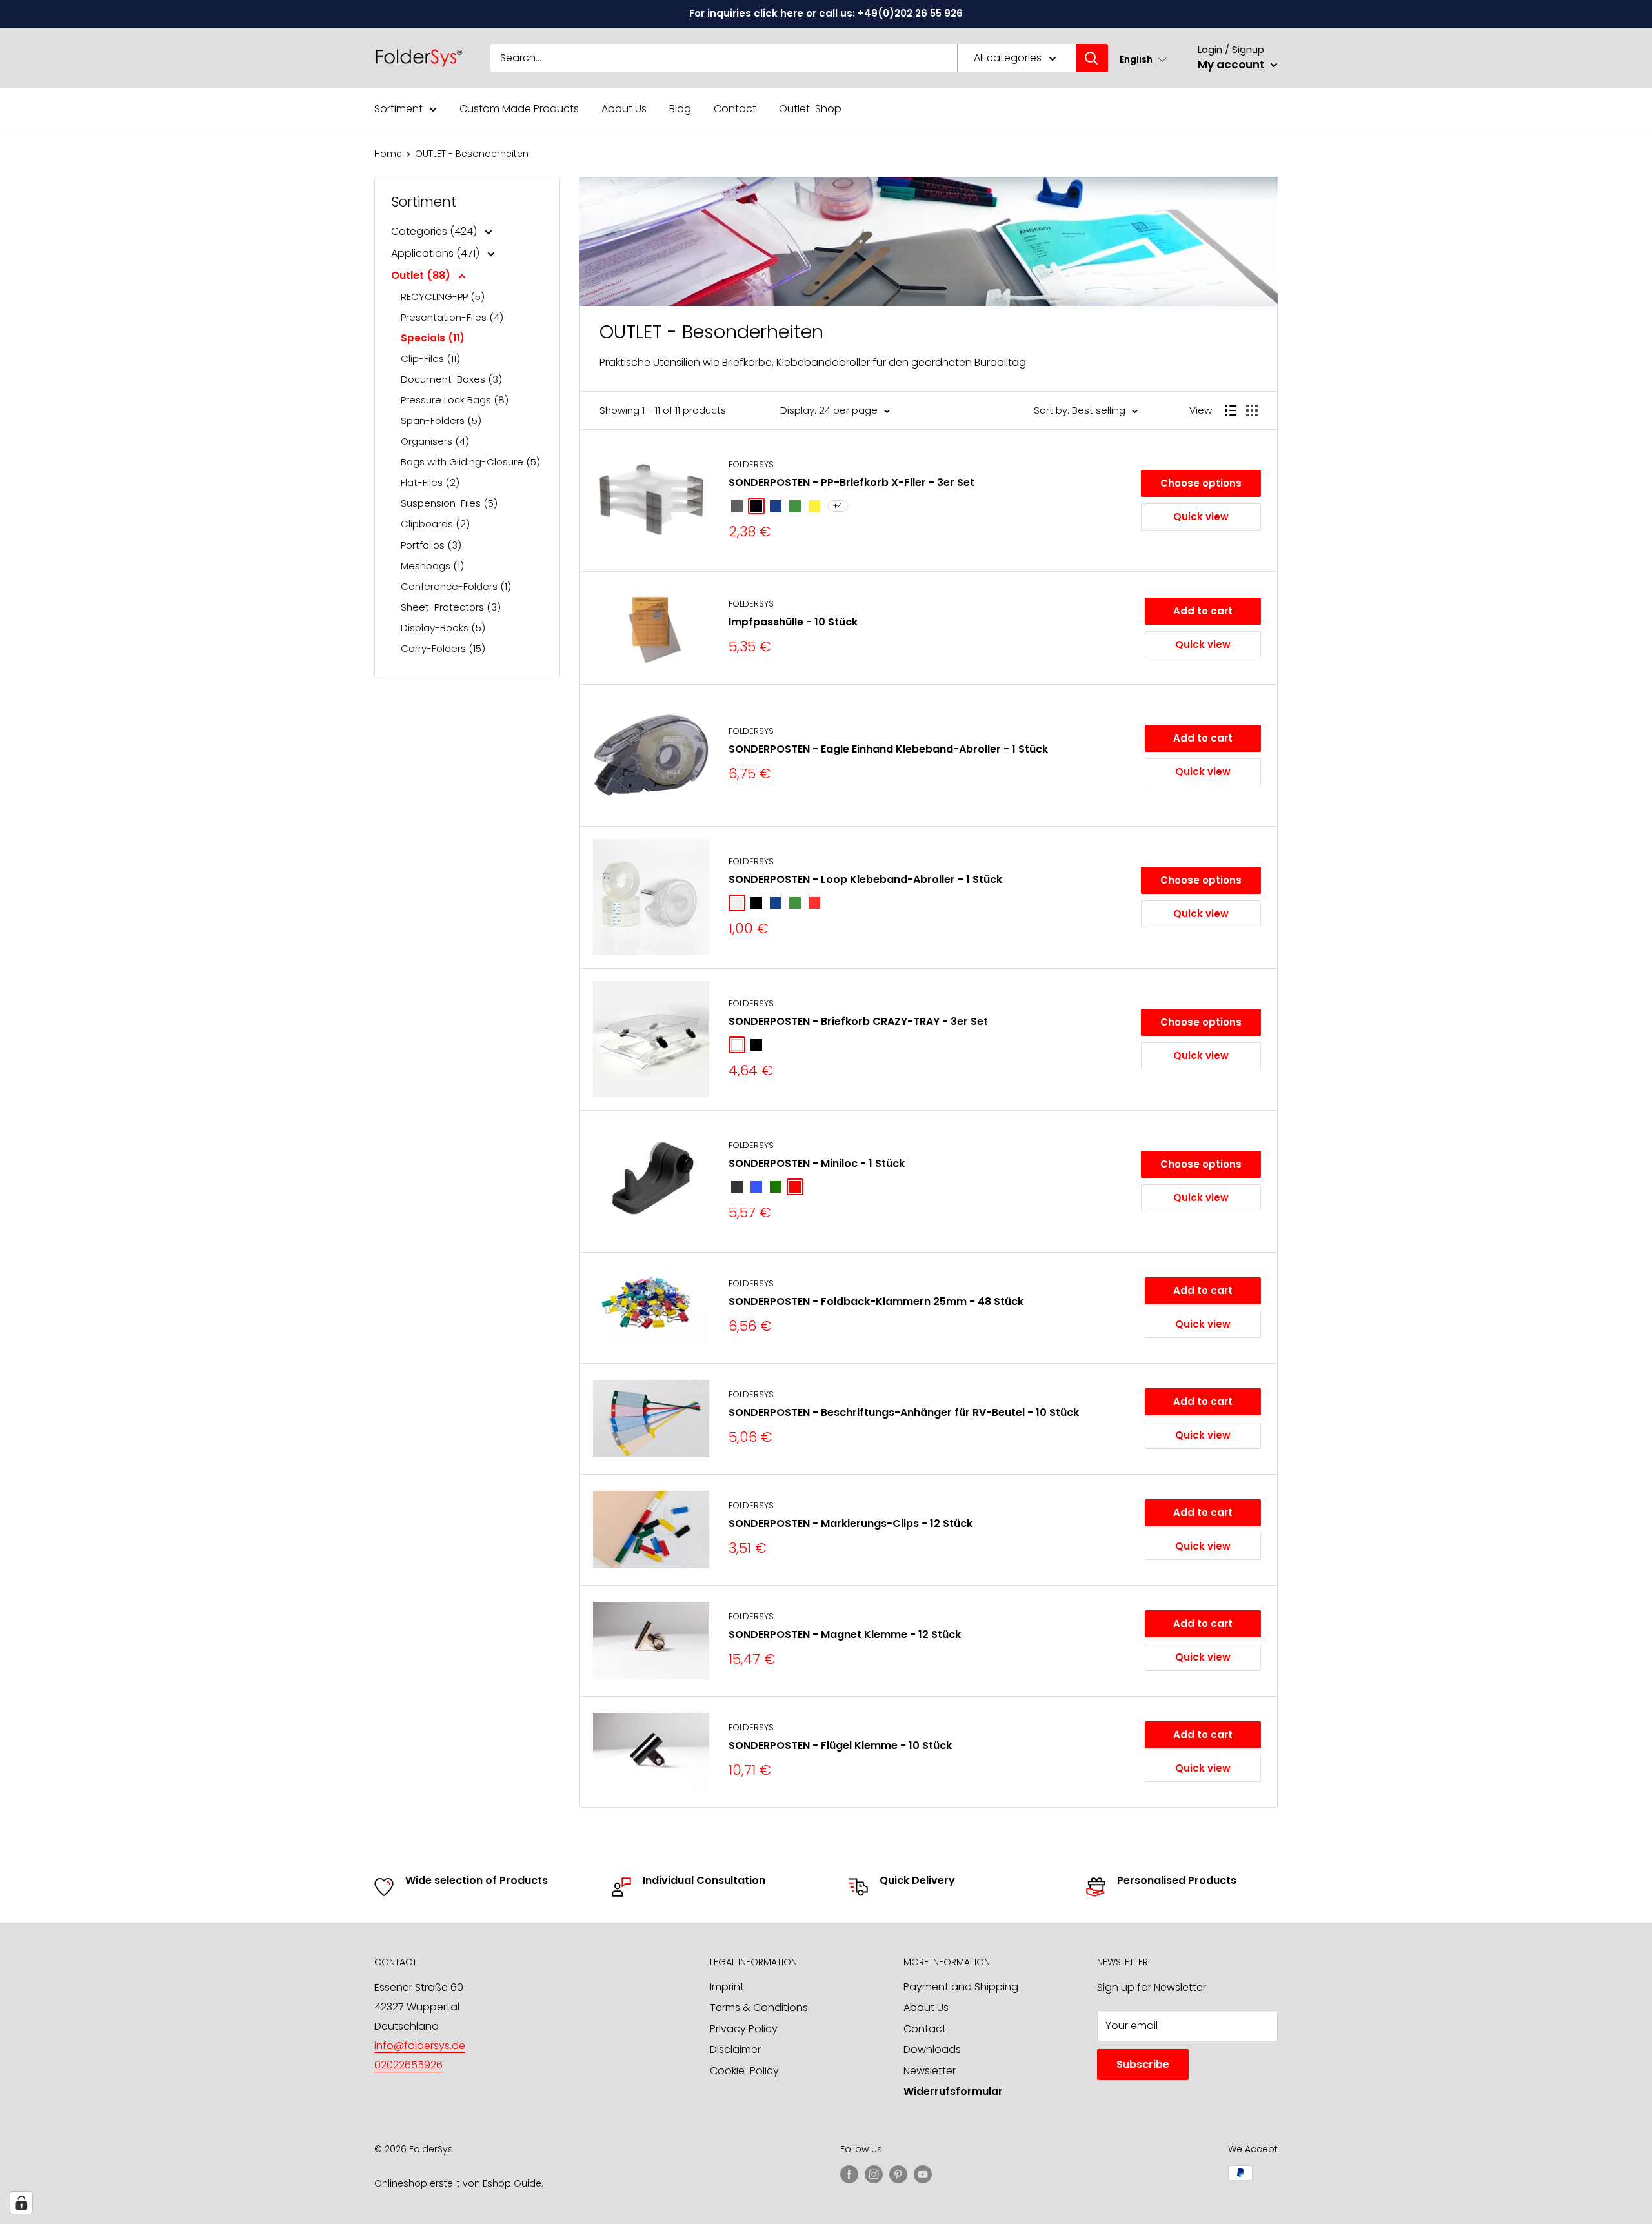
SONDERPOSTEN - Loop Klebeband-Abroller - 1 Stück (865, 879)
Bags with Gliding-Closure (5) (470, 462)
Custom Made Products (519, 109)
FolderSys (751, 464)
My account (1233, 65)
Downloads (932, 2049)
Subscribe (1143, 2064)
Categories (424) (435, 231)
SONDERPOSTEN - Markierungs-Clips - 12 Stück (851, 1523)
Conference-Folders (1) (456, 586)
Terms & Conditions (759, 2007)
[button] (1143, 59)
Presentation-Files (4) (452, 317)
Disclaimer (735, 2049)
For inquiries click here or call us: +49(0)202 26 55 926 (826, 13)
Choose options (1201, 483)
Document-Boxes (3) (451, 379)
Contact (735, 109)
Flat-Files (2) (430, 482)
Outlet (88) (422, 275)
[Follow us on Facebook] (849, 2174)
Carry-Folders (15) (443, 648)
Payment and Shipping (961, 1987)
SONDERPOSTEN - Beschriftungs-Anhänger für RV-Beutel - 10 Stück (904, 1412)
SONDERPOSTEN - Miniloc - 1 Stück (817, 1163)
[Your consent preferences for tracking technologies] (21, 2203)
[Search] (1092, 58)
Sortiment (398, 109)
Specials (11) (433, 338)
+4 (838, 506)
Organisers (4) (435, 441)
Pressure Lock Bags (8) (455, 400)
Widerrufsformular (953, 2091)
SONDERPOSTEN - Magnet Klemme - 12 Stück (845, 1634)
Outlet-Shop (810, 109)
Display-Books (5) (443, 628)
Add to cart (1203, 611)
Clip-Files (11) (430, 359)
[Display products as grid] (1252, 410)
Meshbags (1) (432, 566)
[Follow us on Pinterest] (898, 2174)
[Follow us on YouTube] (923, 2174)
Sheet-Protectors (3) (451, 607)
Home (388, 154)
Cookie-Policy (744, 2071)
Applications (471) (437, 253)
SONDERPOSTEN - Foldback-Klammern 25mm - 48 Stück (876, 1301)
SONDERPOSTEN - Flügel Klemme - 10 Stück (840, 1745)
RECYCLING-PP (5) (443, 297)
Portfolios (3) (431, 545)
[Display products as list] (1231, 410)
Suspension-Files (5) (449, 503)
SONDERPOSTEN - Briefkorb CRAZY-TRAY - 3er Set (858, 1021)
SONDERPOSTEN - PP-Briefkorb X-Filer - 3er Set (851, 482)
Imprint (727, 1987)
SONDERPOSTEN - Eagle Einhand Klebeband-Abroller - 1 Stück (888, 749)
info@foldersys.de (420, 2046)
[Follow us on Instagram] (874, 2174)
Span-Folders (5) (441, 420)
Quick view (1201, 517)
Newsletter (930, 2071)
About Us (624, 109)
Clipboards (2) (435, 524)
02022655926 (408, 2065)
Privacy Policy (744, 2029)
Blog (680, 109)
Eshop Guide (512, 2183)
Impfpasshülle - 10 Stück (793, 622)
